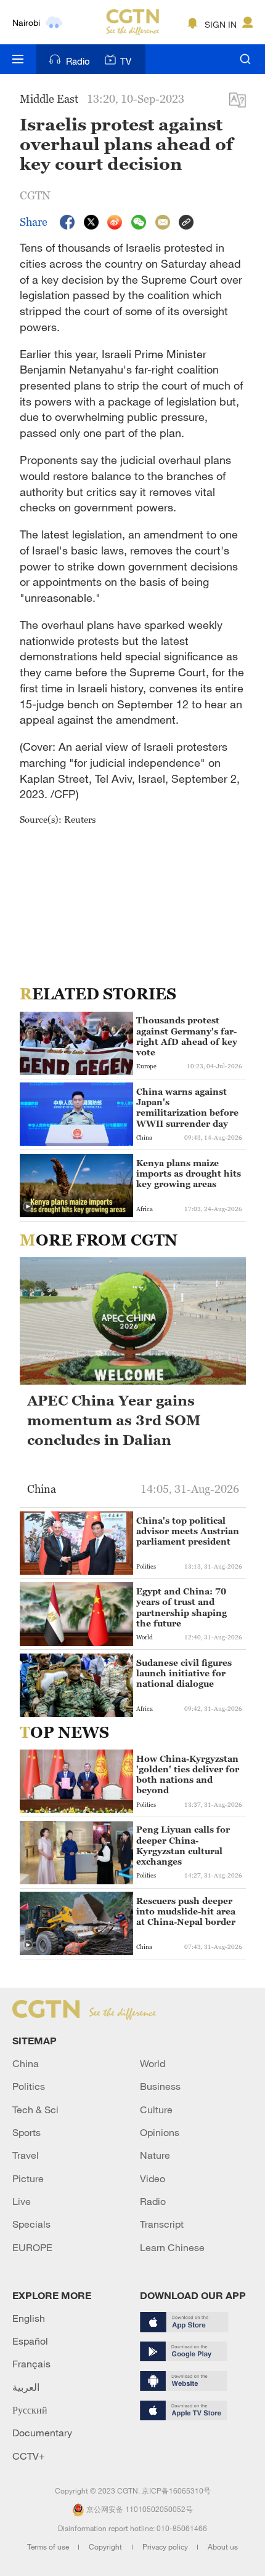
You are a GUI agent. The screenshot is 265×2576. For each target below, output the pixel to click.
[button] (28, 1207)
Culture (156, 2110)
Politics (29, 2086)
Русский (30, 2410)
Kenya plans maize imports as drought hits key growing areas (189, 1173)
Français (31, 2364)
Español (30, 2341)
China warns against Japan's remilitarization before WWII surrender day (187, 1107)
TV (126, 61)
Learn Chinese (172, 2247)
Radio (78, 61)
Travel (26, 2155)
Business (160, 2086)
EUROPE (32, 2247)
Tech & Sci (35, 2110)
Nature (155, 2155)
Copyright (106, 2546)
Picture (28, 2178)
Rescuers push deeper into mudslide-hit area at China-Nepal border (186, 1911)
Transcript (162, 2224)
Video (153, 2178)
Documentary (42, 2433)
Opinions (160, 2132)
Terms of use (49, 2546)
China (26, 2063)
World (153, 2063)
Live (22, 2201)
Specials (31, 2224)
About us (223, 2546)
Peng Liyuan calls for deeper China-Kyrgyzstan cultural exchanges (183, 1845)
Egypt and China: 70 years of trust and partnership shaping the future (181, 1607)
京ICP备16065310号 (176, 2490)
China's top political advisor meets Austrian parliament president (188, 1531)
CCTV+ (29, 2456)
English (29, 2318)
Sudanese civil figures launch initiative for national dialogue (184, 1673)
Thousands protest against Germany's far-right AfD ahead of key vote (187, 1036)
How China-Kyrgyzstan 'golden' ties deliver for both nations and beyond (188, 1774)
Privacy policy (166, 2546)
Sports (26, 2132)
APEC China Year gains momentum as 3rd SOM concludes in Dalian (114, 1421)
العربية (26, 2387)
